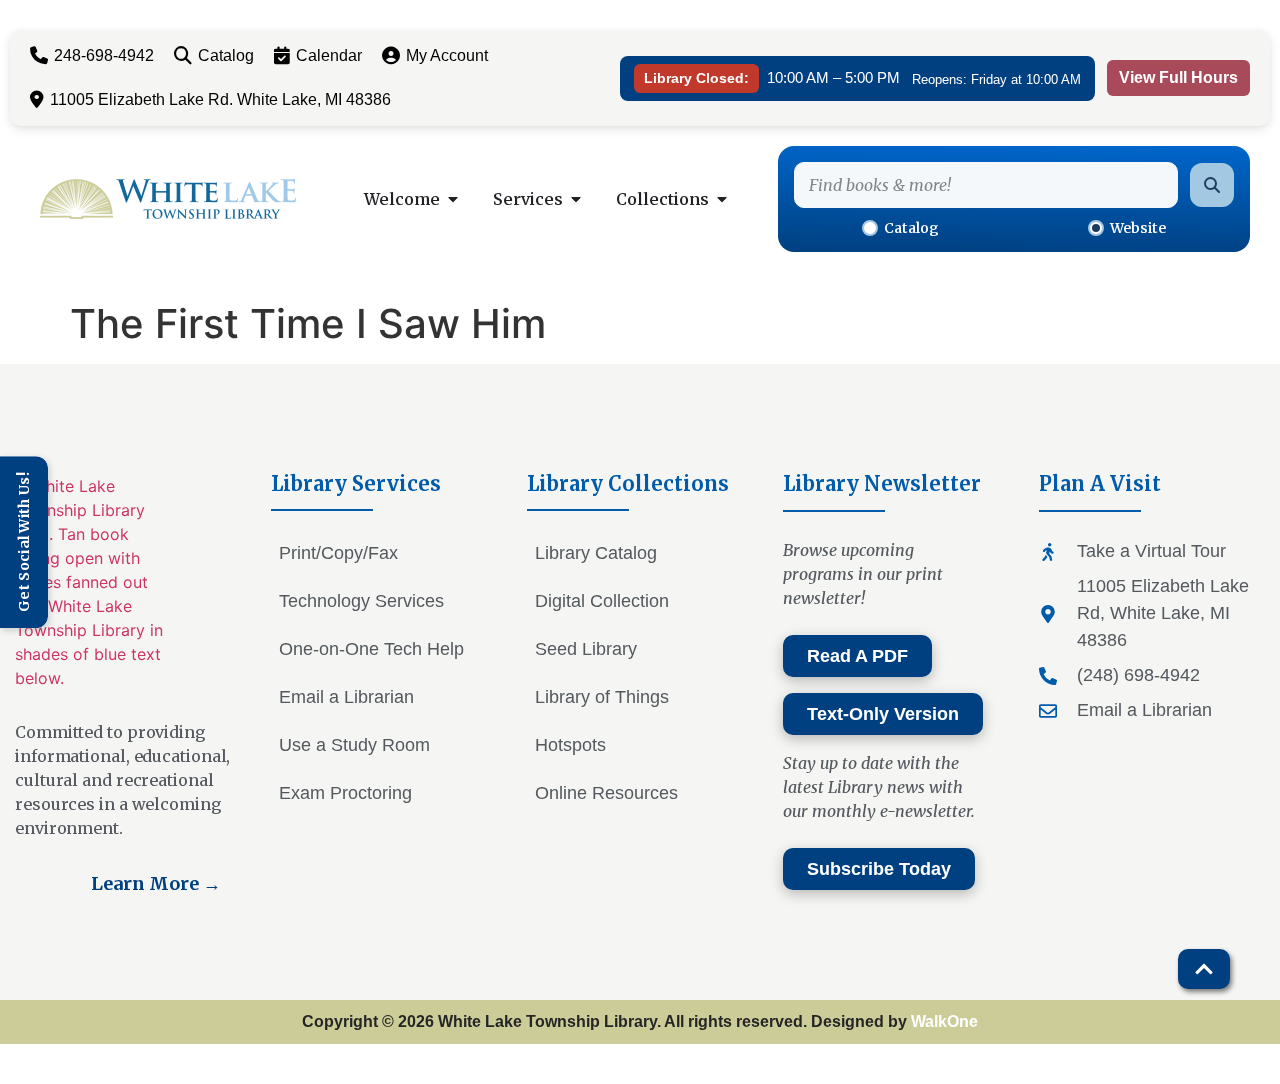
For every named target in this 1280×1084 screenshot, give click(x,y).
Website (1138, 228)
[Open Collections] (722, 199)
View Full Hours (1178, 77)
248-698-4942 (104, 55)
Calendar (329, 55)
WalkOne (944, 1021)
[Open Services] (576, 199)
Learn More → (156, 883)
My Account (447, 55)
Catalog (226, 55)
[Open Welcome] (453, 199)
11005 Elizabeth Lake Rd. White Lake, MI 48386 (220, 99)
